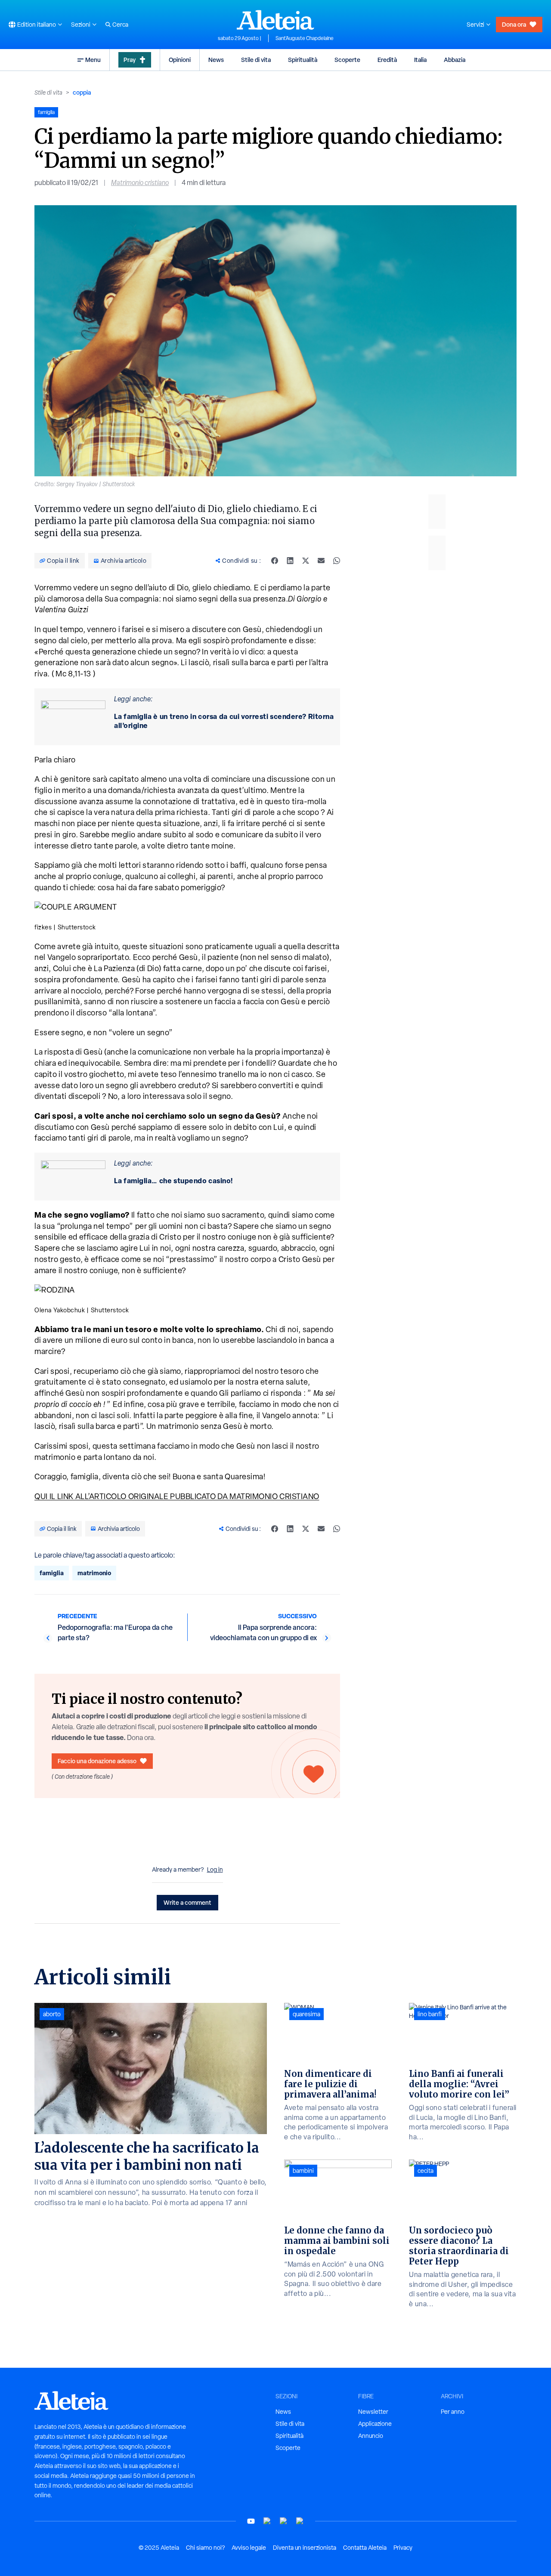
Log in (215, 1870)
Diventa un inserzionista (305, 2548)
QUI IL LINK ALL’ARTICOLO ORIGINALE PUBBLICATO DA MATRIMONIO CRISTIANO (177, 1496)
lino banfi (430, 2014)
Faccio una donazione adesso (97, 1761)
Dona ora (514, 24)
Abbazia (455, 60)
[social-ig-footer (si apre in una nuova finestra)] (300, 2521)
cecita (426, 2171)
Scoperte (347, 60)
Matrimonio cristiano (140, 183)
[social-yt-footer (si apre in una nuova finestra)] (251, 2521)
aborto (52, 2014)
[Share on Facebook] (275, 561)
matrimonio (94, 1573)
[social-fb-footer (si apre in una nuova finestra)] (267, 2521)
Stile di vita (256, 60)
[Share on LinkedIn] (290, 561)
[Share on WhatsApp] (337, 561)
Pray (130, 60)
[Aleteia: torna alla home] (275, 20)
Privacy (403, 2548)
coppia (82, 92)
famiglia (52, 1573)
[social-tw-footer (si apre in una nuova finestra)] (284, 2521)
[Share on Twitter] (306, 561)
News (216, 60)
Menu (93, 60)
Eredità (387, 60)
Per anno (453, 2412)
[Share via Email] (321, 561)
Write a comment (187, 1902)
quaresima (306, 2014)
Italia (420, 60)
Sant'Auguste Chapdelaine (305, 38)
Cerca (120, 25)
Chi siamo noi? (205, 2548)
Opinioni (180, 60)
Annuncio (371, 2436)
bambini (303, 2171)
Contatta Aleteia (365, 2548)
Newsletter (373, 2412)
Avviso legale (249, 2548)
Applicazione (375, 2424)
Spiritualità (303, 60)
